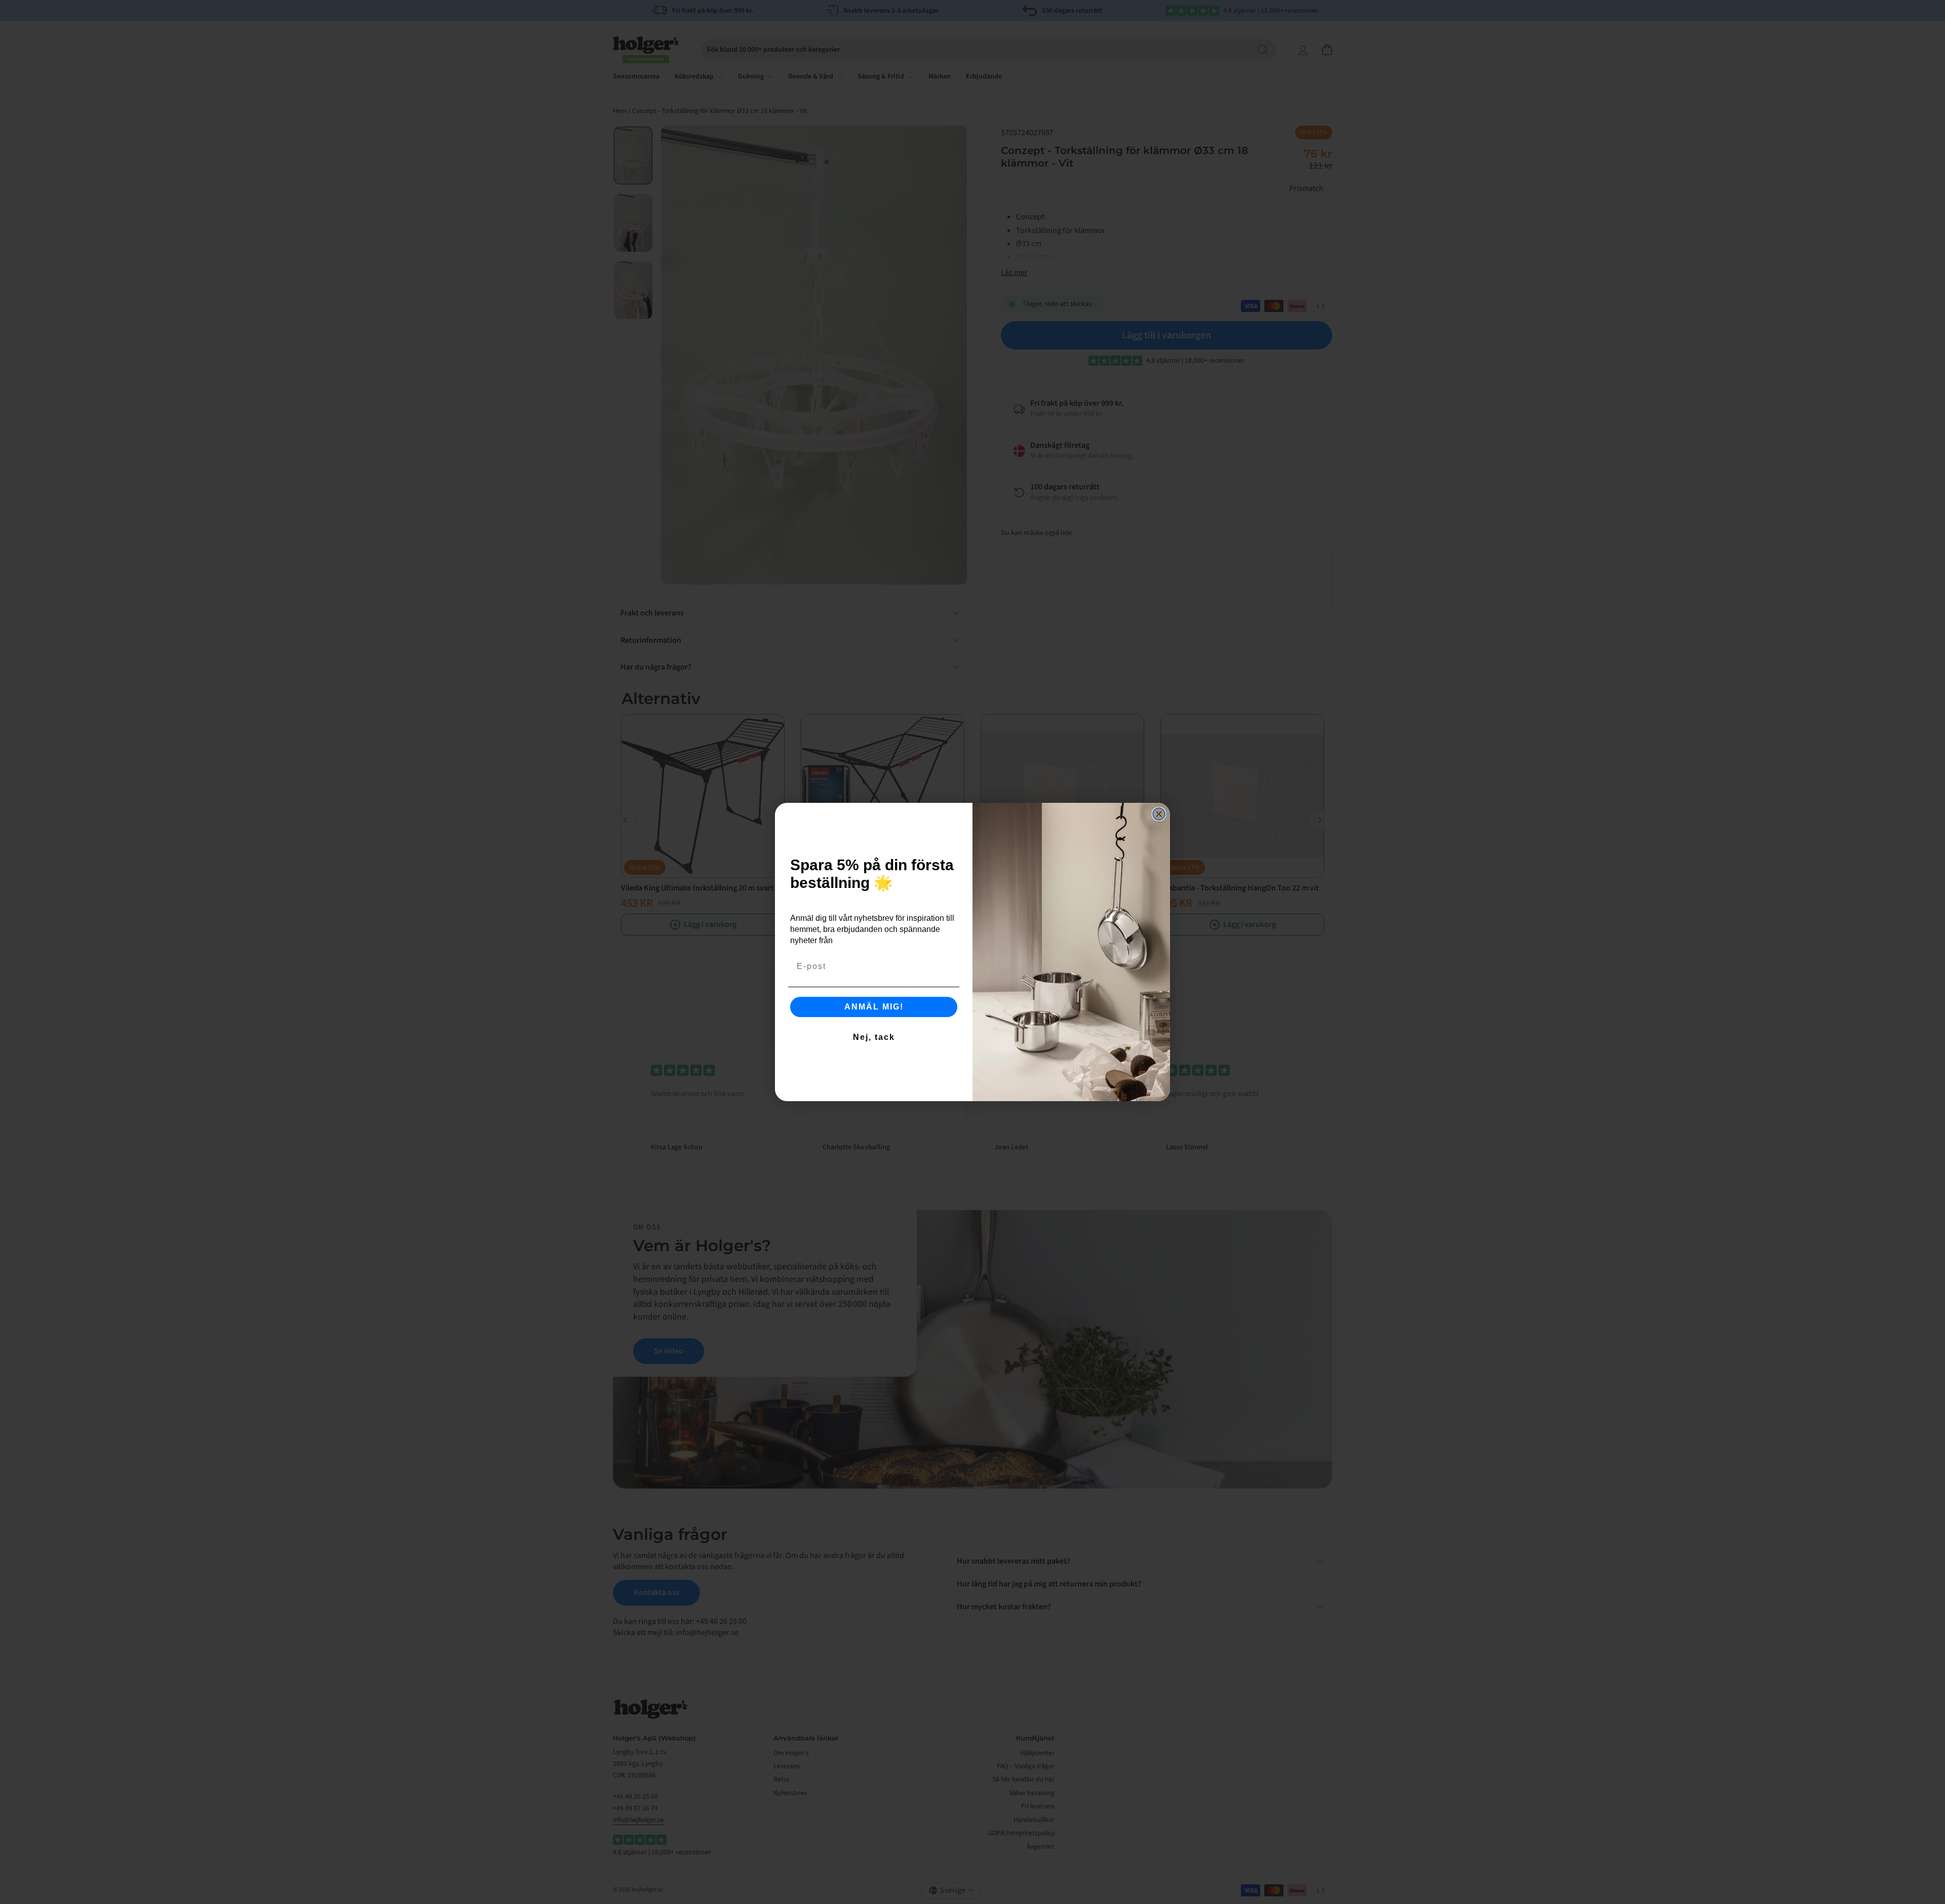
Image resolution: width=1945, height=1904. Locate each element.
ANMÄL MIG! (874, 1007)
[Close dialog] (1159, 814)
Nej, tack (874, 1037)
